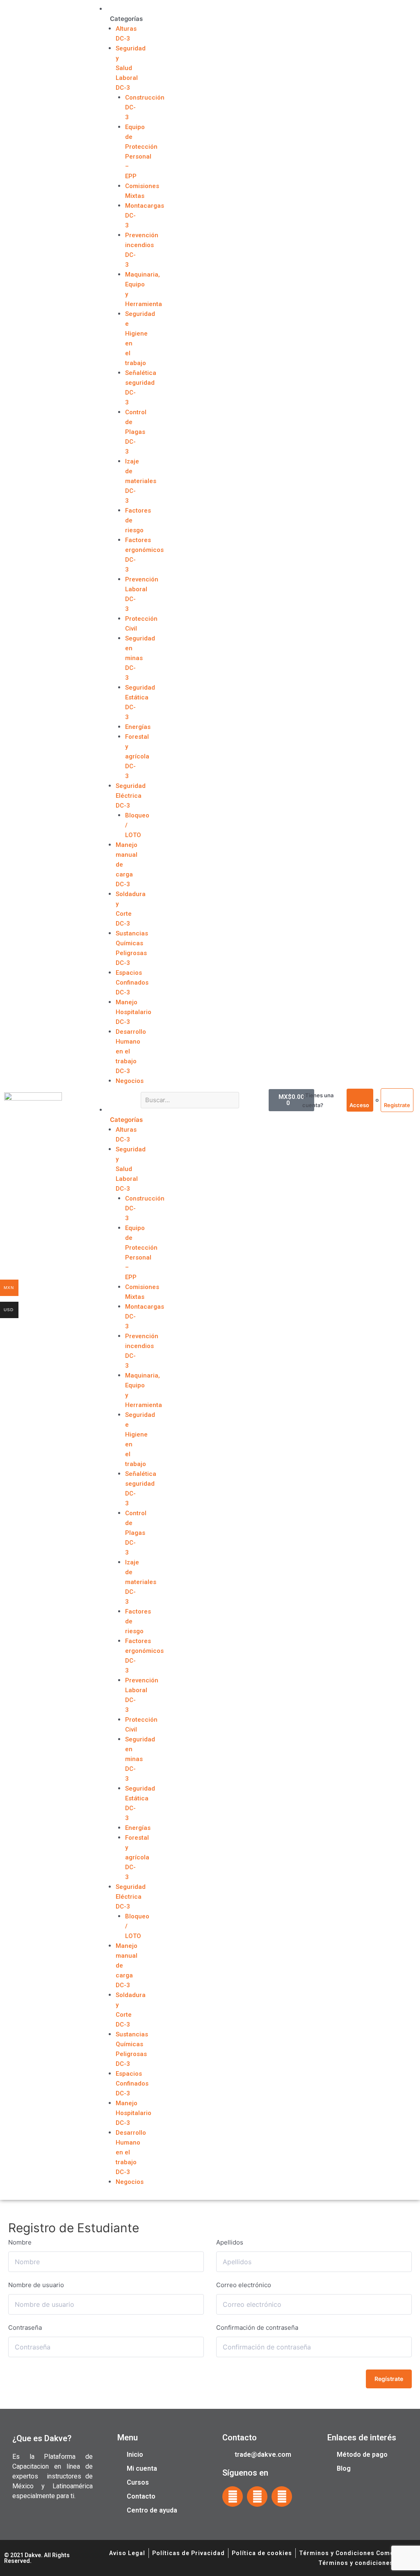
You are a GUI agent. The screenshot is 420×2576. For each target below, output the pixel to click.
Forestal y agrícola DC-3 (137, 756)
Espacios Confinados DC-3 (132, 983)
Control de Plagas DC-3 (136, 432)
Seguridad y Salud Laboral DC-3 (131, 68)
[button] (110, 1100)
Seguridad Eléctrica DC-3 (131, 796)
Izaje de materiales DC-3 (141, 481)
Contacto (240, 2438)
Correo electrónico (244, 2285)
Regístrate (389, 2379)
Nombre (20, 2242)
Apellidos (230, 2242)
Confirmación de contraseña (257, 2327)
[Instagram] (257, 2497)
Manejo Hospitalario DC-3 (134, 1012)
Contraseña (25, 2327)
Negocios (130, 1081)
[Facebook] (233, 2497)
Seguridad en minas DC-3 (140, 658)
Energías (138, 727)
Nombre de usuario (36, 2285)
